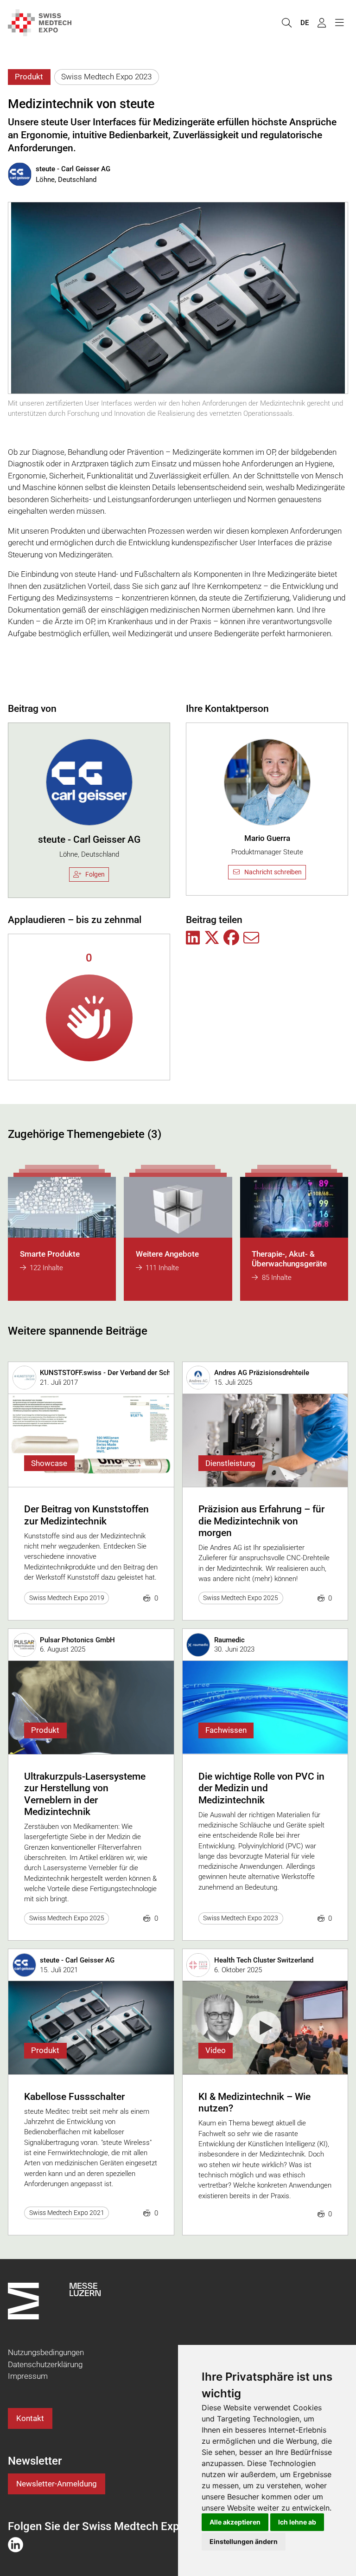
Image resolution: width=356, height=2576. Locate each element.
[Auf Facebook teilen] (231, 938)
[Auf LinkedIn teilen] (193, 938)
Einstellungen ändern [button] (244, 2541)
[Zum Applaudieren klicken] (89, 1018)
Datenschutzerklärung (45, 2364)
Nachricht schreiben (273, 872)
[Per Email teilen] (251, 938)
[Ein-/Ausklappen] (339, 23)
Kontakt (30, 2418)
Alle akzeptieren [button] (235, 2522)
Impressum (28, 2376)
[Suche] (286, 23)
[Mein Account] (322, 23)
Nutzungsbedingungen (46, 2352)
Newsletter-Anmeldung (57, 2484)
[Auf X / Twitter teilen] (212, 938)
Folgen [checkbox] (95, 874)
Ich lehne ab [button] (297, 2522)
